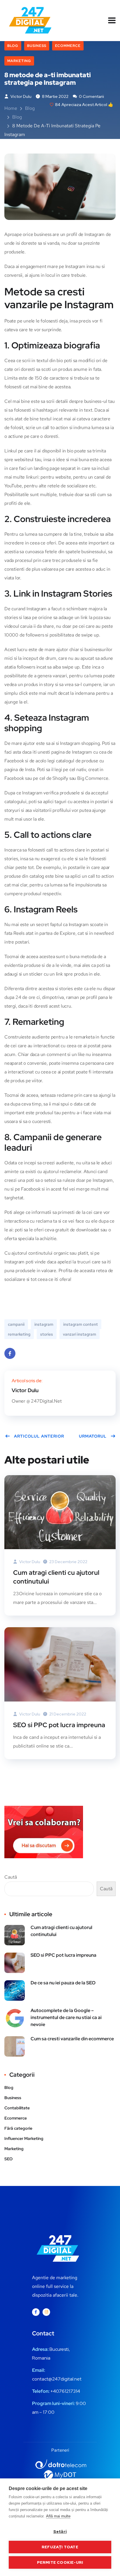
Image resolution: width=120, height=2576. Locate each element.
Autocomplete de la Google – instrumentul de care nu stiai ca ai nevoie (66, 2017)
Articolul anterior (39, 1436)
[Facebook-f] (36, 2312)
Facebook (10, 1353)
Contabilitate (17, 2108)
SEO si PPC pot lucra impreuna (59, 1725)
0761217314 (68, 2391)
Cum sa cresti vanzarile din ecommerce (72, 2039)
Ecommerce (68, 46)
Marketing (19, 61)
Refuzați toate (60, 2547)
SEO (8, 2159)
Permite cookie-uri (60, 2562)
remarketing (19, 1334)
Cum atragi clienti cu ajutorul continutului (56, 1577)
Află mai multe (58, 2516)
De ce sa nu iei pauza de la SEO (63, 1983)
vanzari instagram (80, 1334)
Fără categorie (18, 2128)
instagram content (81, 1324)
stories (47, 1334)
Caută (11, 1877)
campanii (16, 1324)
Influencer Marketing (24, 2138)
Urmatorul (93, 1436)
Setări (60, 2531)
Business (37, 46)
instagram (44, 1324)
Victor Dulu (21, 96)
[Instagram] (46, 2312)
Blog (13, 46)
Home (11, 108)
